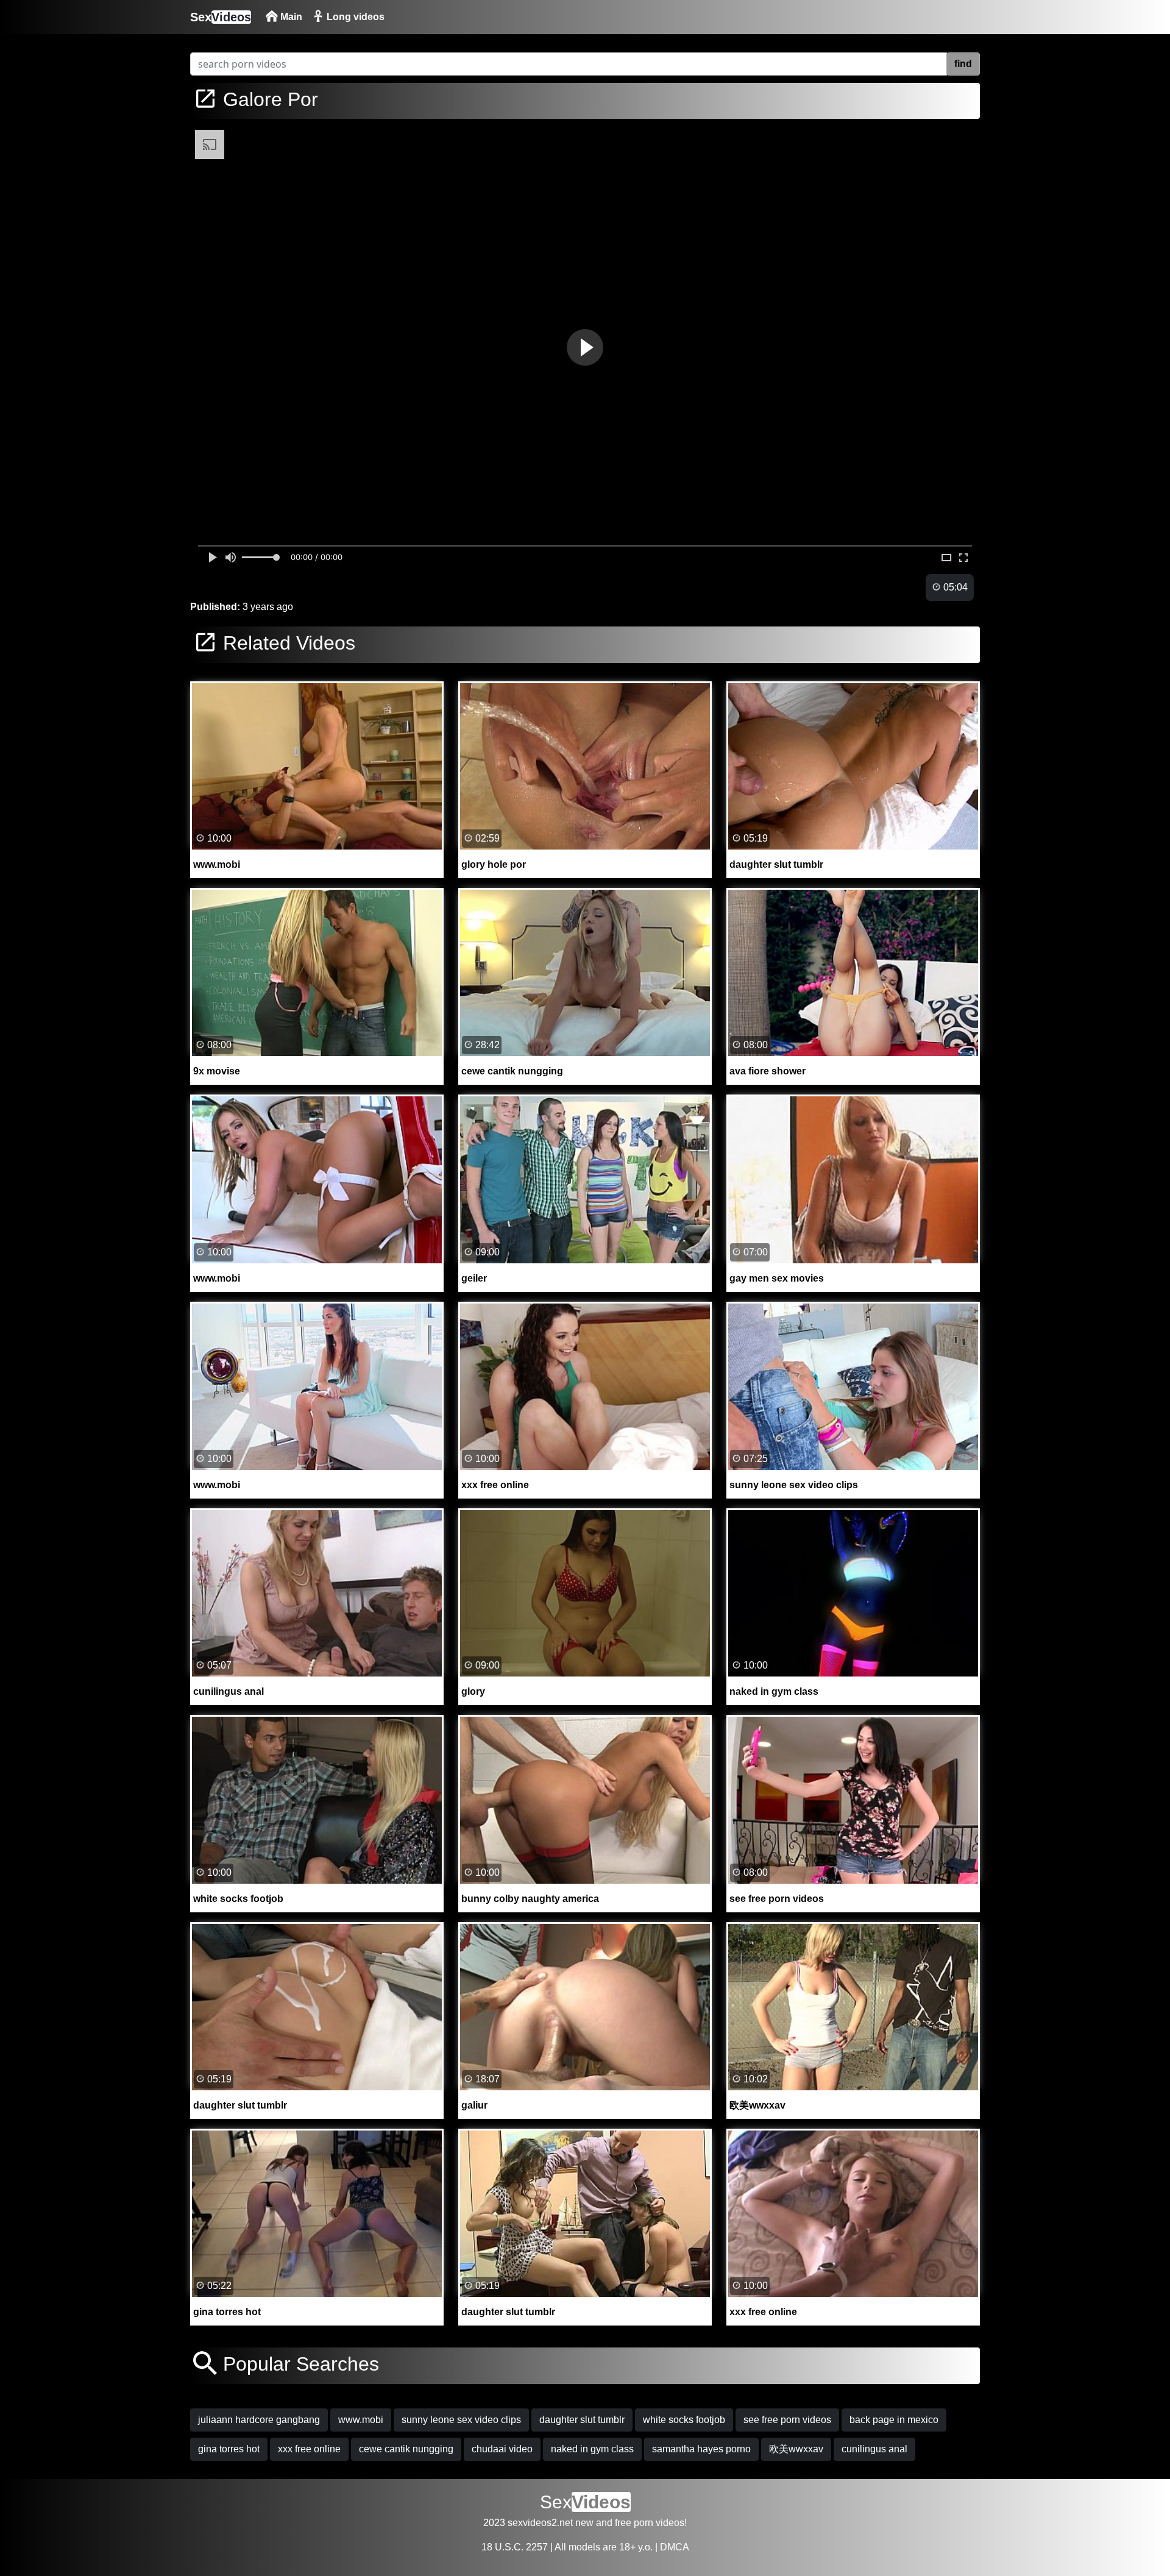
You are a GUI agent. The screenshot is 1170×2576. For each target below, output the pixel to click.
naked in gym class (592, 2449)
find (963, 64)
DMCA (675, 2547)
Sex (221, 17)
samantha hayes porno (701, 2449)
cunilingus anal (874, 2449)
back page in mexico (894, 2420)
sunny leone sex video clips (461, 2420)
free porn (634, 2523)
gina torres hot (229, 2449)
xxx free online (309, 2449)
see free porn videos (787, 2420)
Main (290, 17)
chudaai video (502, 2449)
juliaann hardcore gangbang (259, 2420)
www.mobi (361, 2420)
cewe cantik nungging (406, 2449)
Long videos (354, 17)
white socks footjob (684, 2420)
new (584, 2523)
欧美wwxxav (796, 2449)
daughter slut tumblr (582, 2420)
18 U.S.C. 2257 (515, 2547)
